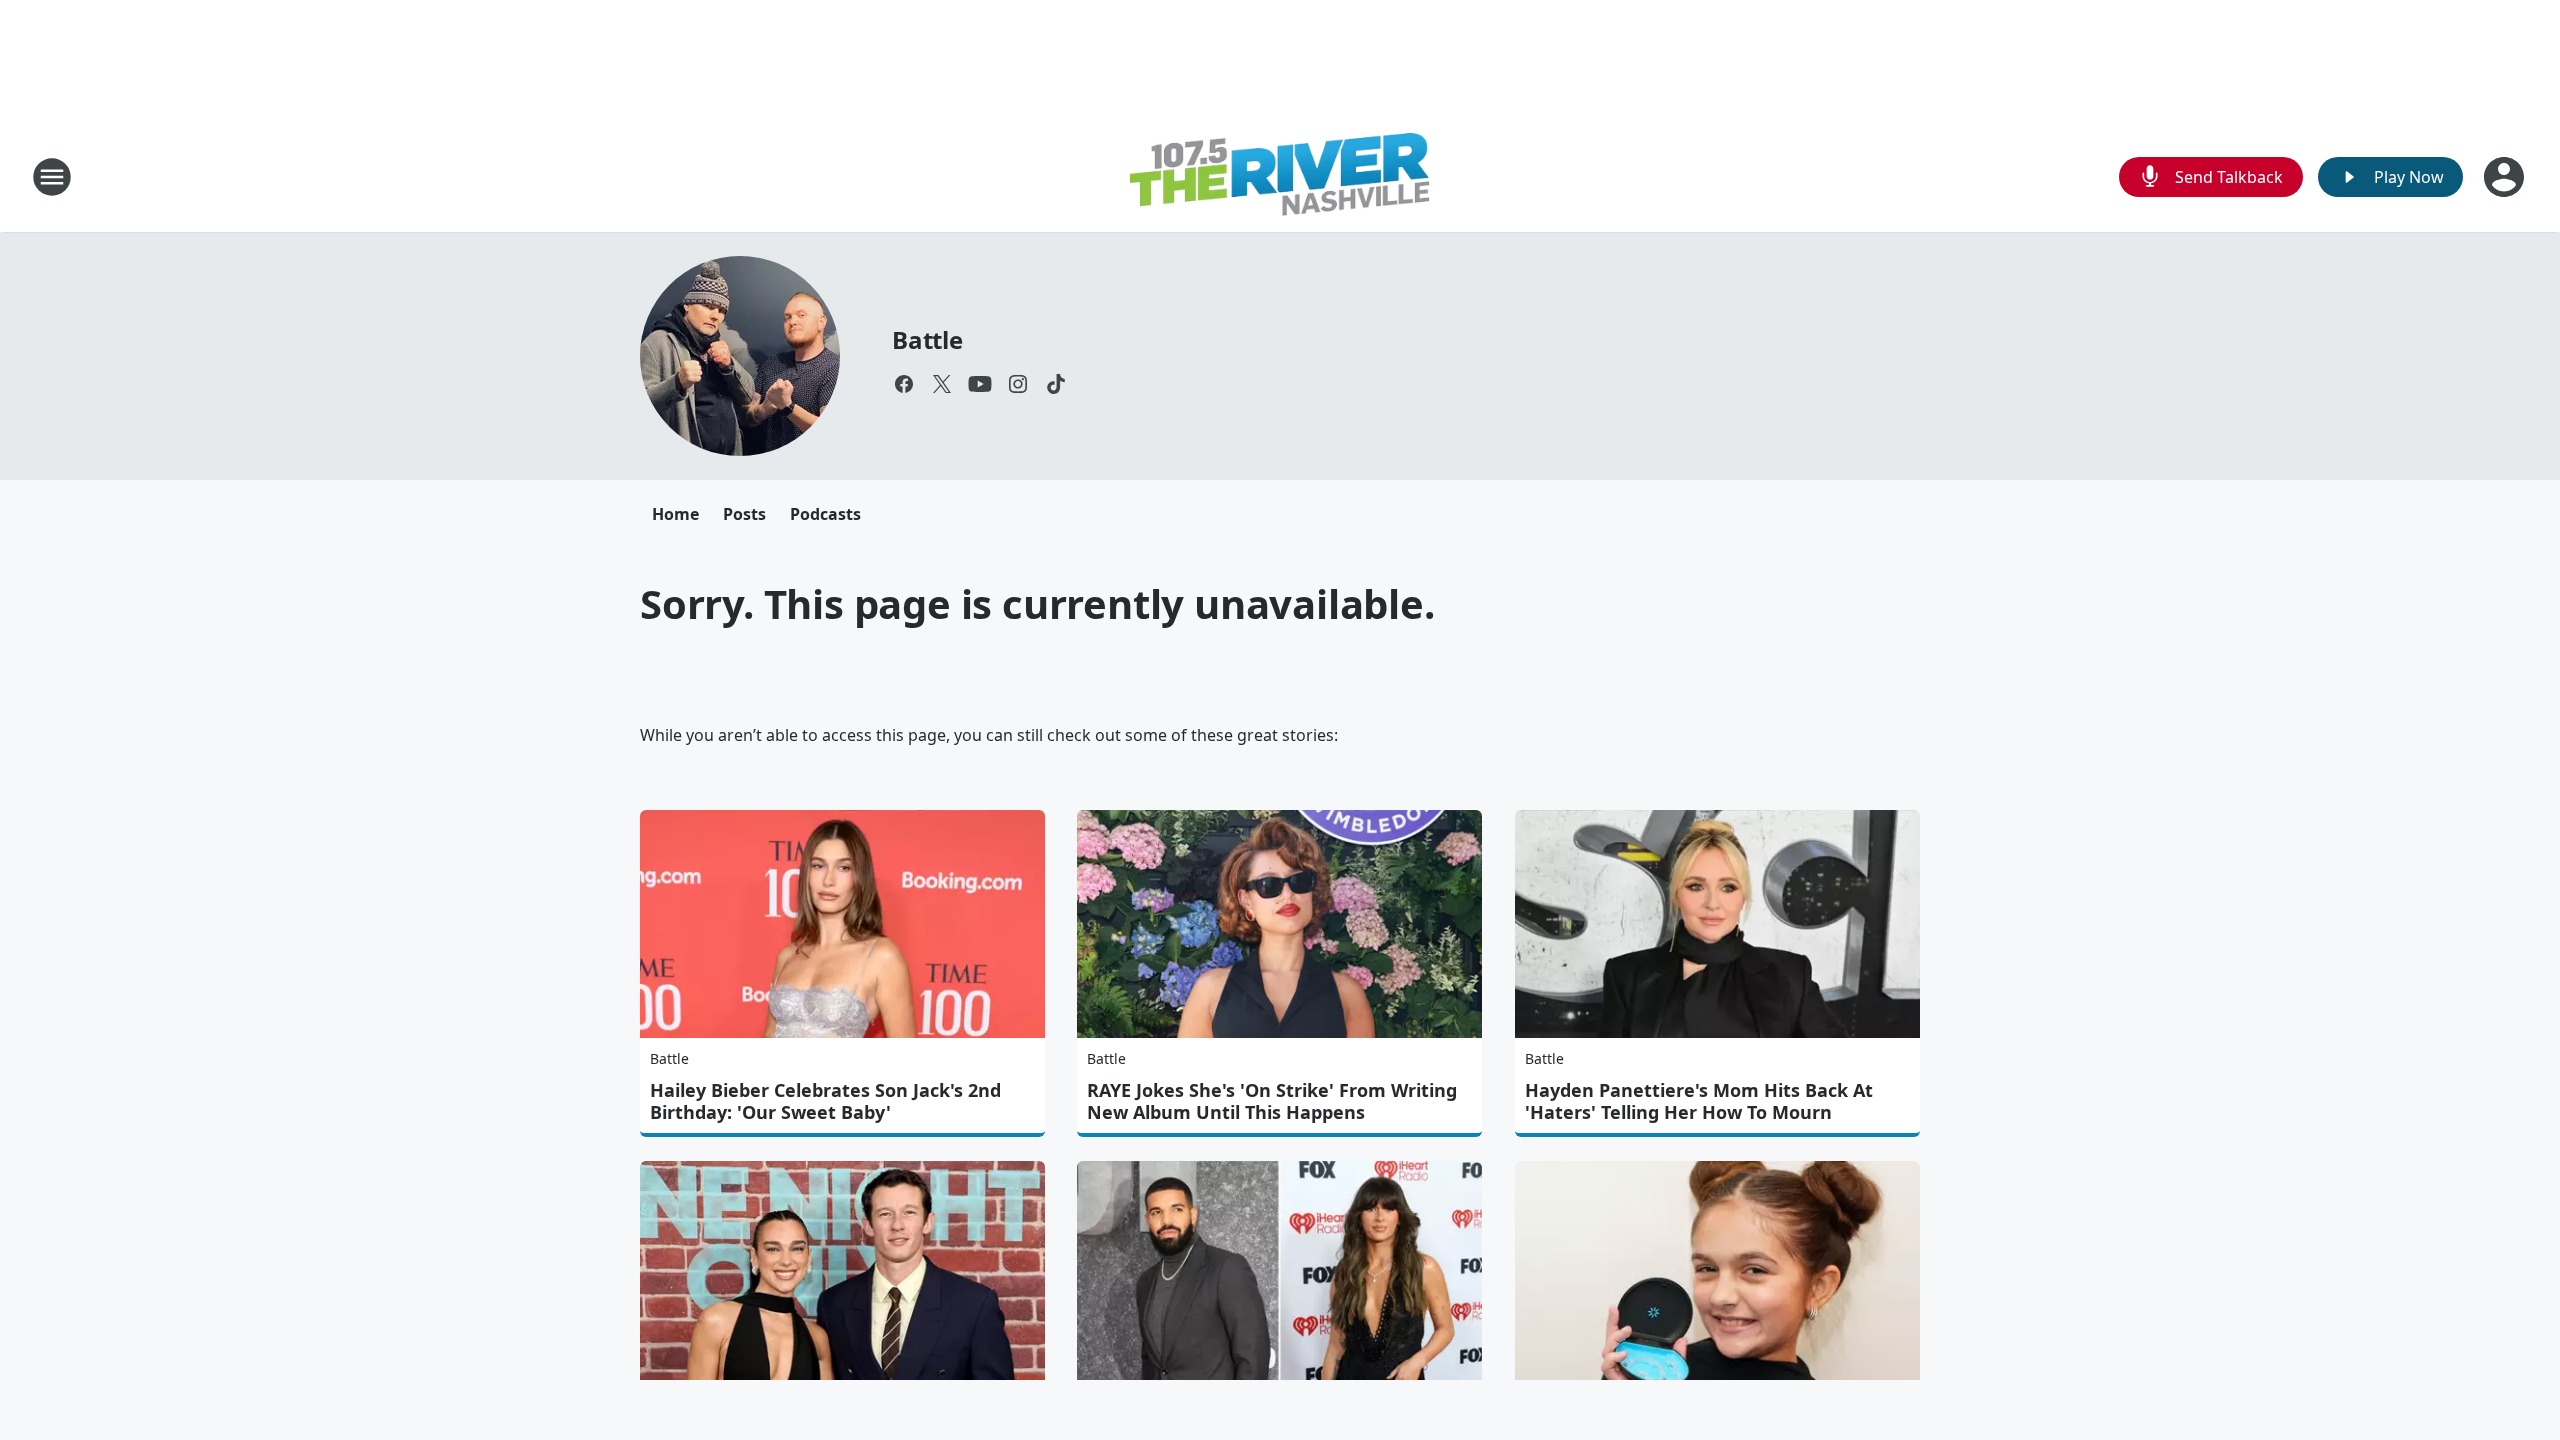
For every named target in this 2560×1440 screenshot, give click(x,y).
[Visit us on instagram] (1018, 384)
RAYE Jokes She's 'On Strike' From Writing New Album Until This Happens (1272, 1101)
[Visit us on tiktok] (1056, 384)
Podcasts (825, 514)
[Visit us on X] (942, 384)
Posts (744, 514)
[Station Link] (1280, 177)
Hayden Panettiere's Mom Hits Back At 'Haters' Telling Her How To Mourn (1699, 1101)
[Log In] (2506, 177)
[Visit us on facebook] (904, 384)
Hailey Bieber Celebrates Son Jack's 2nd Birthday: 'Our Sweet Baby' (825, 1101)
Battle (927, 339)
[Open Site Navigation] (52, 177)
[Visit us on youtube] (980, 384)
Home (675, 514)
